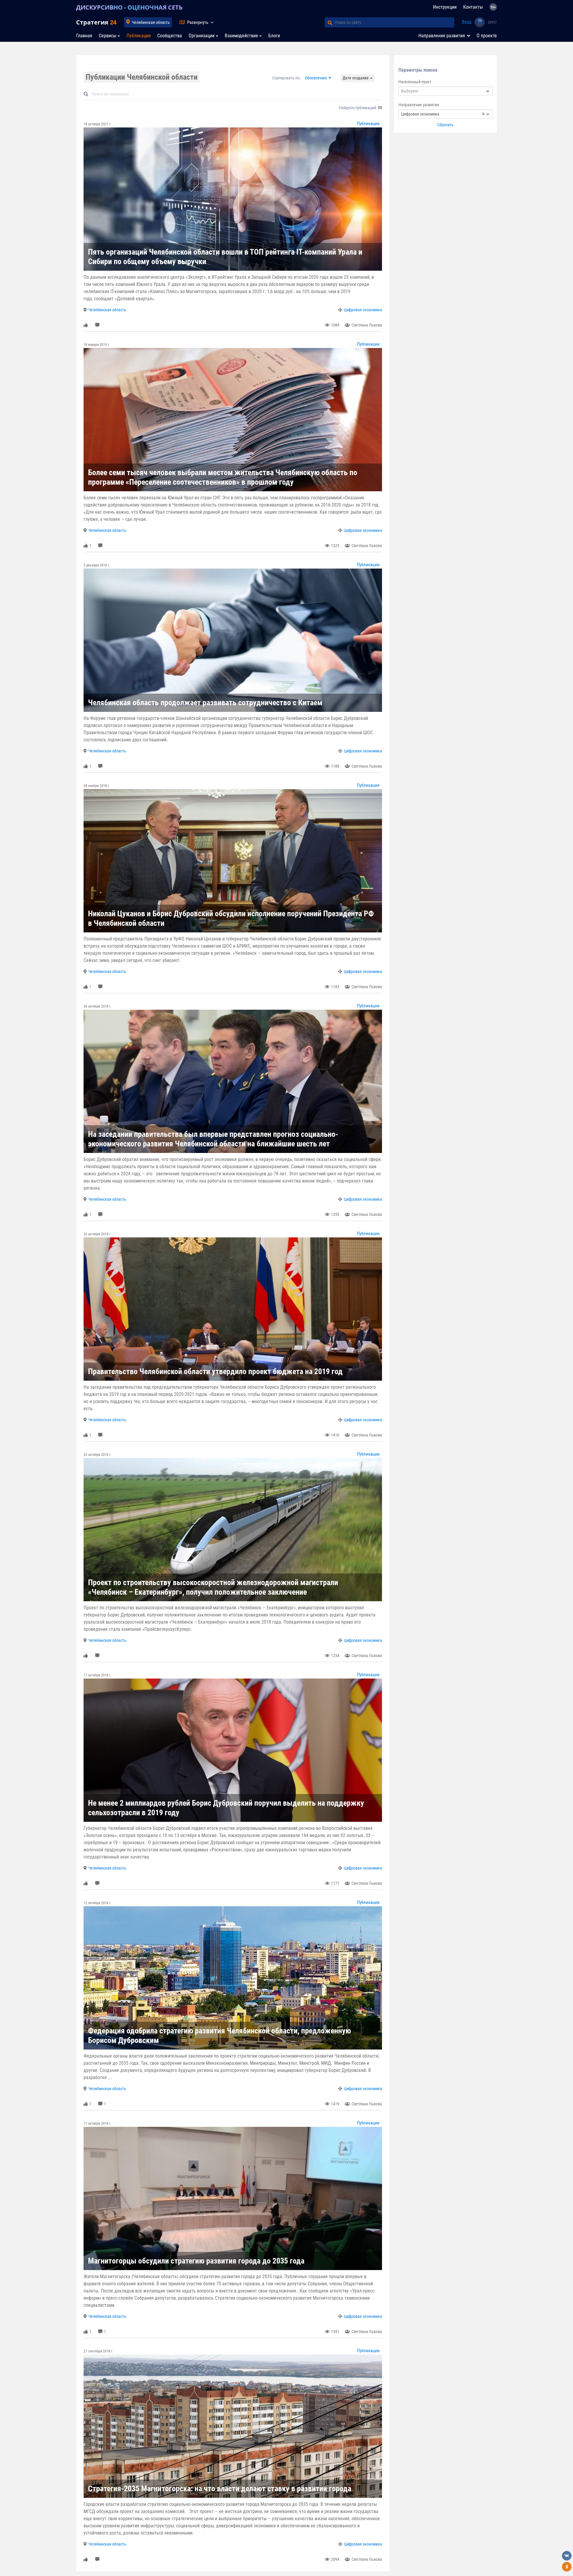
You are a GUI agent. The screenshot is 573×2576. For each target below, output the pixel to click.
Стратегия (96, 22)
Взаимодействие (241, 36)
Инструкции (445, 7)
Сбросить (445, 125)
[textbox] (445, 91)
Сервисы (108, 36)
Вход (467, 22)
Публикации (139, 36)
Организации (202, 36)
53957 (492, 22)
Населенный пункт (415, 82)
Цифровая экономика (363, 310)
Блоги (274, 36)
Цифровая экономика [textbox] (443, 114)
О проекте (487, 36)
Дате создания (356, 78)
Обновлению (316, 78)
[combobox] (445, 91)
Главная (84, 36)
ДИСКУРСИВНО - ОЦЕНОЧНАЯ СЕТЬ (129, 7)
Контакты (473, 7)
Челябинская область (151, 22)
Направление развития (419, 105)
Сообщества (170, 36)
